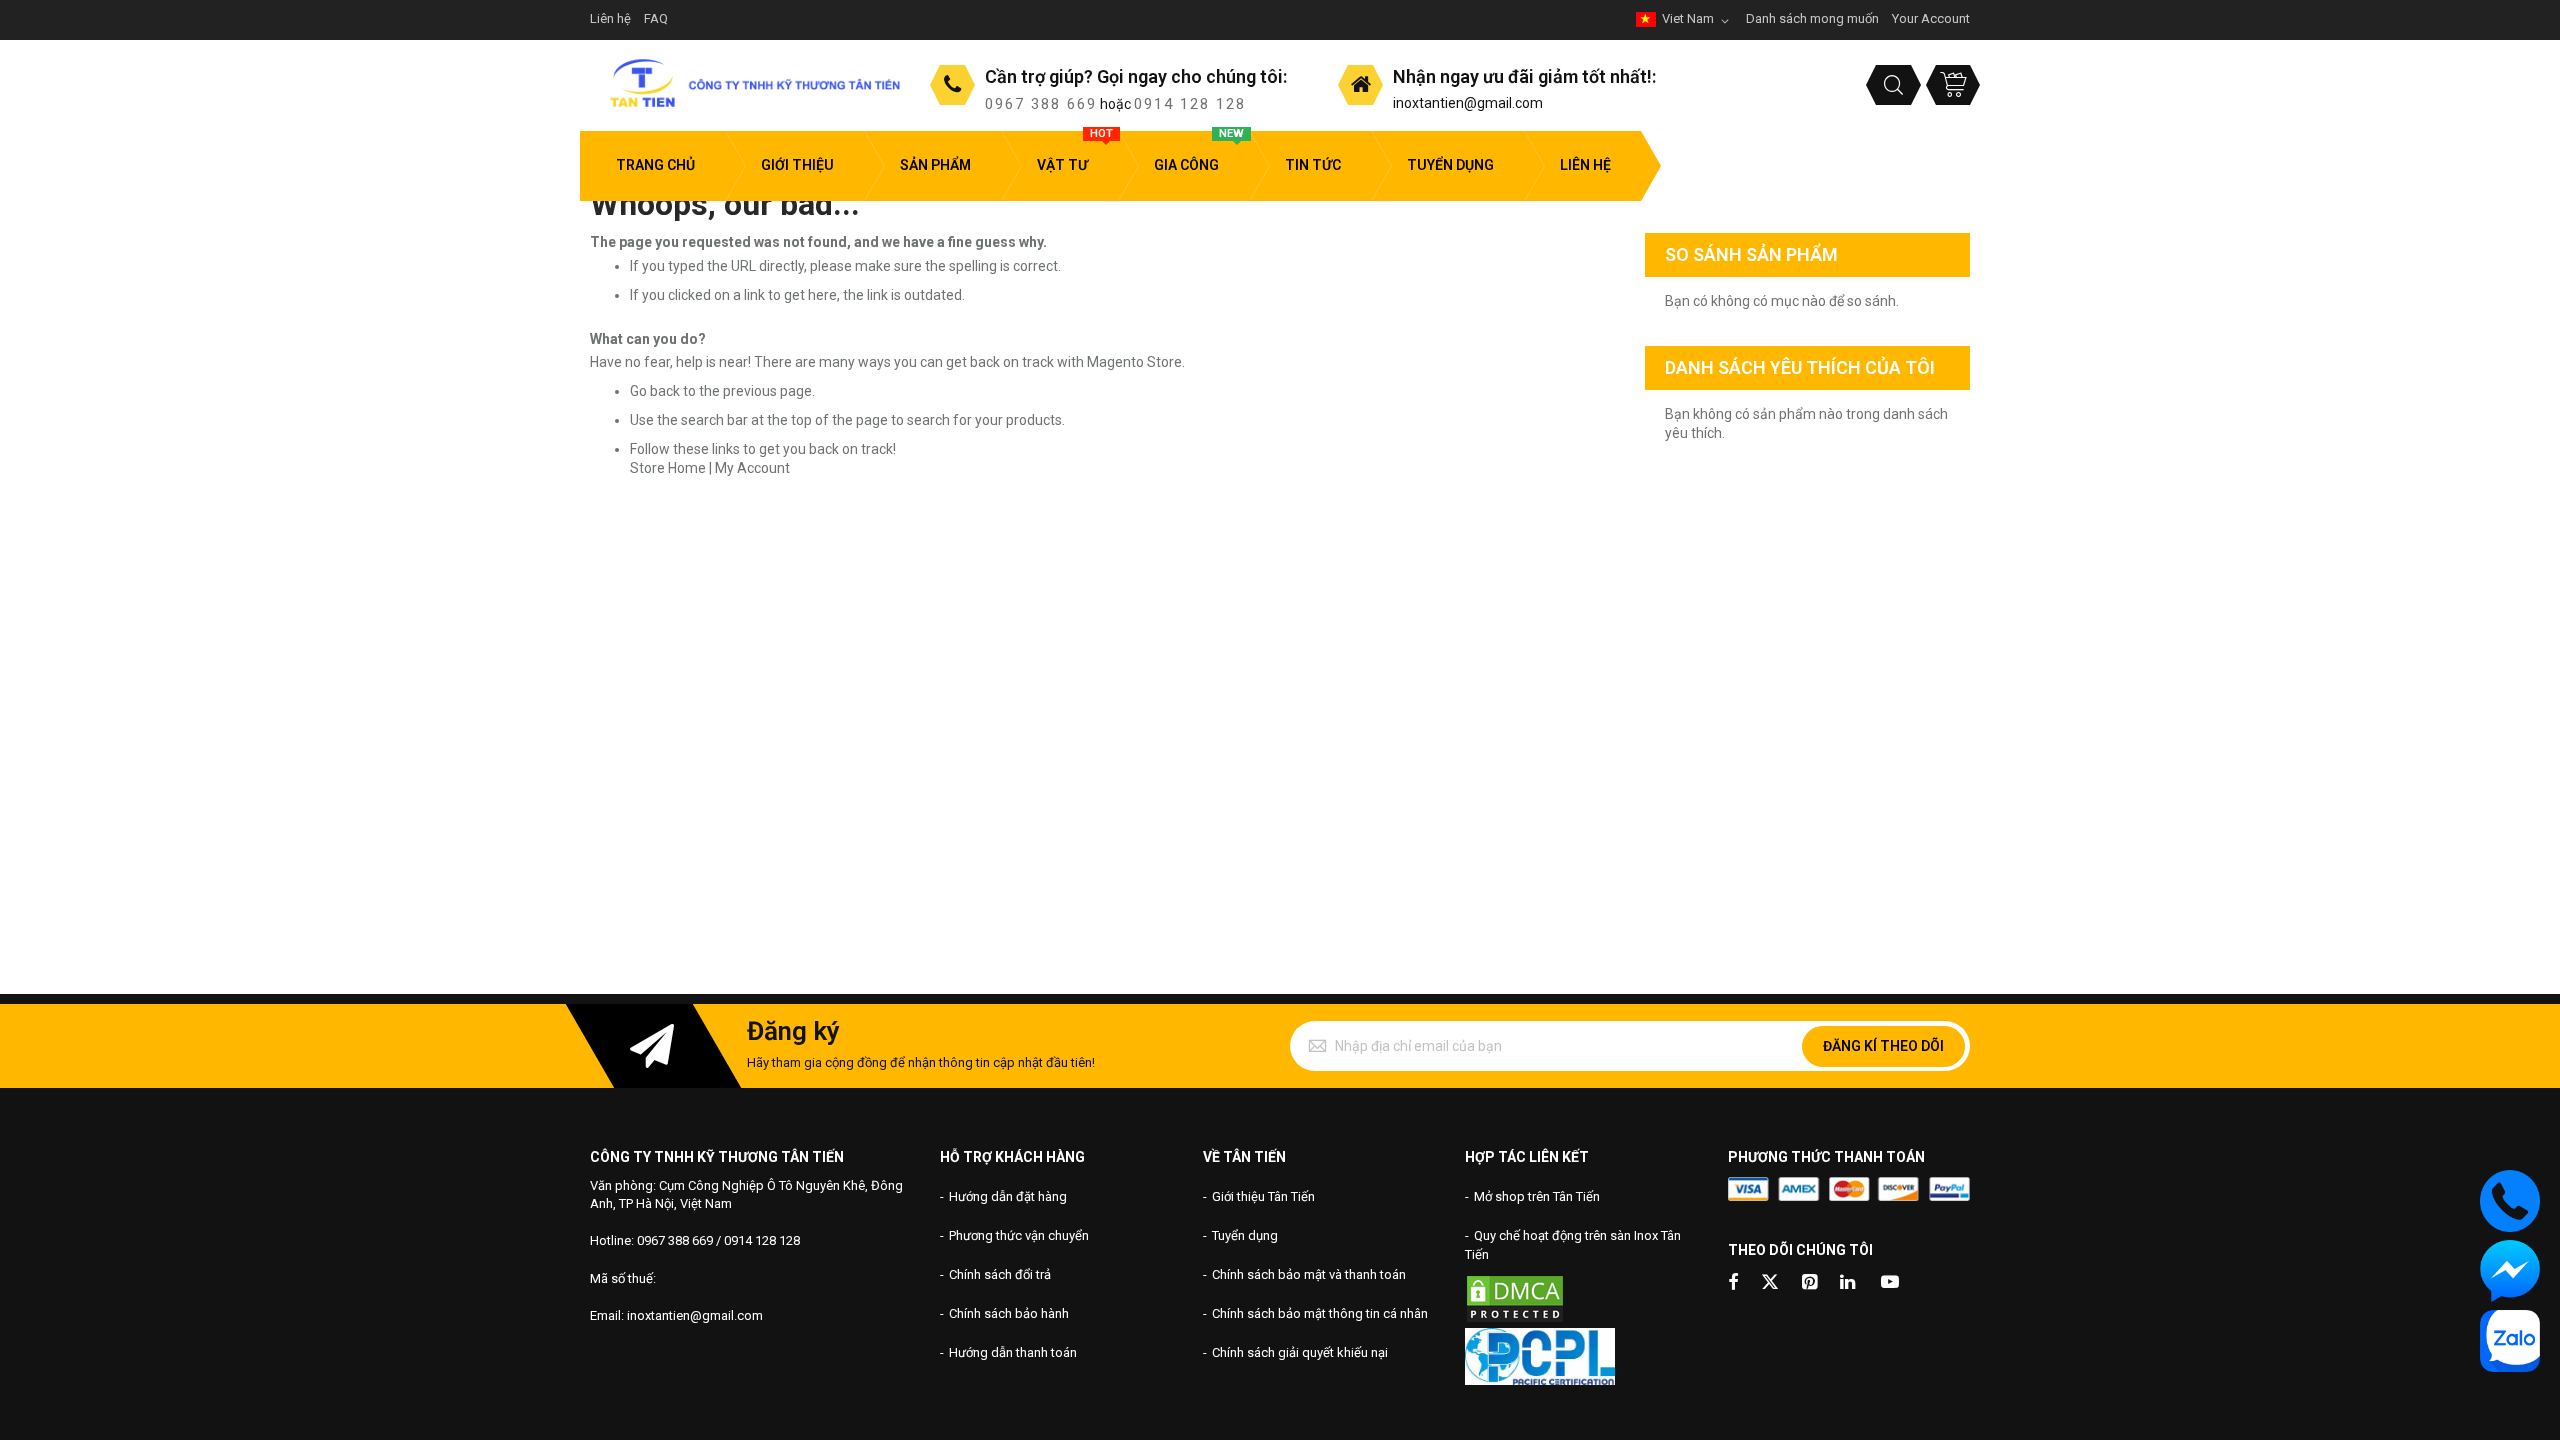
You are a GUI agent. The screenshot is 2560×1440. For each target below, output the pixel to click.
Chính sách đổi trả (1000, 1274)
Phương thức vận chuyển (1019, 1235)
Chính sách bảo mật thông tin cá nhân (1320, 1313)
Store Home (668, 468)
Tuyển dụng (1245, 1235)
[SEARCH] (1893, 85)
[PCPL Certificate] (1540, 1380)
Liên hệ (610, 18)
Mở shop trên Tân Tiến (1537, 1196)
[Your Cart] (1953, 85)
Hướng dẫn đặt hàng (1008, 1196)
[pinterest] (1811, 1283)
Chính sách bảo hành (1009, 1313)
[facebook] (1733, 1283)
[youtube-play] (1890, 1283)
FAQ (656, 18)
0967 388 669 (1041, 104)
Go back (655, 391)
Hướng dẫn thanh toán (1013, 1352)
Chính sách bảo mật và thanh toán (1309, 1274)
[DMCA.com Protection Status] (1515, 1319)
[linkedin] (1849, 1283)
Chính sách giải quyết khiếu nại (1300, 1352)
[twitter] (1770, 1283)
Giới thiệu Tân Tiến (1263, 1196)
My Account (752, 468)
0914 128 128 (1190, 104)
